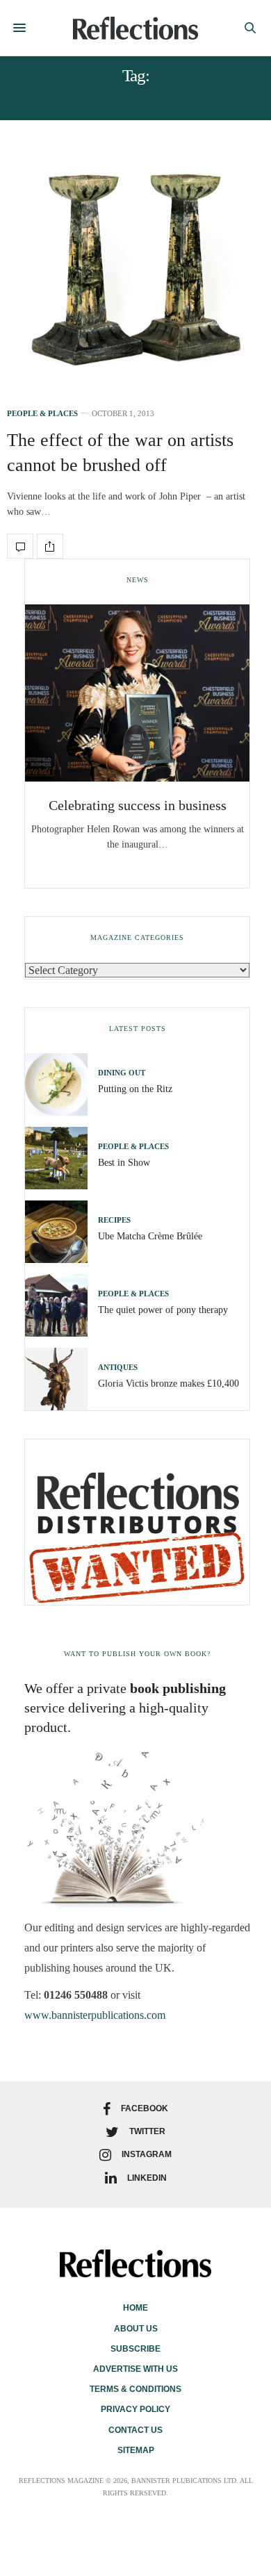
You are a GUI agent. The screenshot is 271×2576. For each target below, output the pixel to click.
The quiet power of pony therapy (163, 1310)
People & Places (42, 414)
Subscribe (135, 2349)
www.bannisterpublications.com (95, 2015)
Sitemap (136, 2450)
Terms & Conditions (135, 2389)
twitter (147, 2131)
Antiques (118, 1368)
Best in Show (124, 1163)
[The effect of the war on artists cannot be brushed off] (135, 270)
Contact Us (135, 2430)
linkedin (147, 2178)
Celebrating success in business (138, 805)
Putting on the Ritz (135, 1089)
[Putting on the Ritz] (61, 1084)
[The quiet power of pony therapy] (61, 1305)
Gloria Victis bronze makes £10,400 (169, 1384)
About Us (136, 2329)
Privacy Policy (135, 2409)
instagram (147, 2154)
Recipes (114, 1220)
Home (135, 2308)
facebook (145, 2108)
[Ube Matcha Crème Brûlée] (61, 1232)
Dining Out (122, 1073)
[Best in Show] (61, 1158)
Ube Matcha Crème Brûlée (150, 1236)
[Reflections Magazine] (135, 28)
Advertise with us (135, 2369)
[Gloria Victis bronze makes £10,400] (61, 1379)
